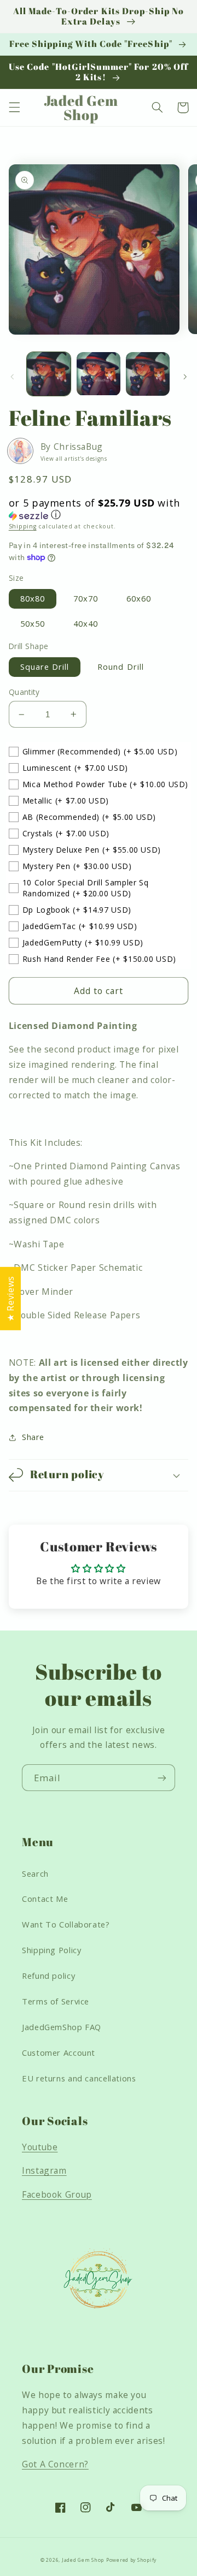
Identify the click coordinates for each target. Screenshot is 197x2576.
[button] (14, 108)
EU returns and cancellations (79, 2078)
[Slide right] (185, 377)
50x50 (33, 623)
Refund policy (48, 1976)
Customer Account (59, 2053)
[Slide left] (12, 377)
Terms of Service (56, 2001)
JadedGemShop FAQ (62, 2027)
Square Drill (45, 667)
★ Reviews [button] (10, 1299)
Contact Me (45, 1899)
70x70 (86, 598)
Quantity (24, 692)
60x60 (139, 598)
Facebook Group (57, 2194)
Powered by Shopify (131, 2560)
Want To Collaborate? (66, 1924)
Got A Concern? (55, 2464)
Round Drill (121, 667)
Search (35, 1873)
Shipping (23, 526)
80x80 (33, 598)
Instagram (44, 2170)
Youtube (40, 2147)
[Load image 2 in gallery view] (99, 374)
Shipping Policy (51, 1950)
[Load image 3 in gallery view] (148, 374)
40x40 (86, 623)
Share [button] (33, 1437)
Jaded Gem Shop (83, 2560)
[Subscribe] (162, 1778)
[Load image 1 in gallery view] (49, 374)
